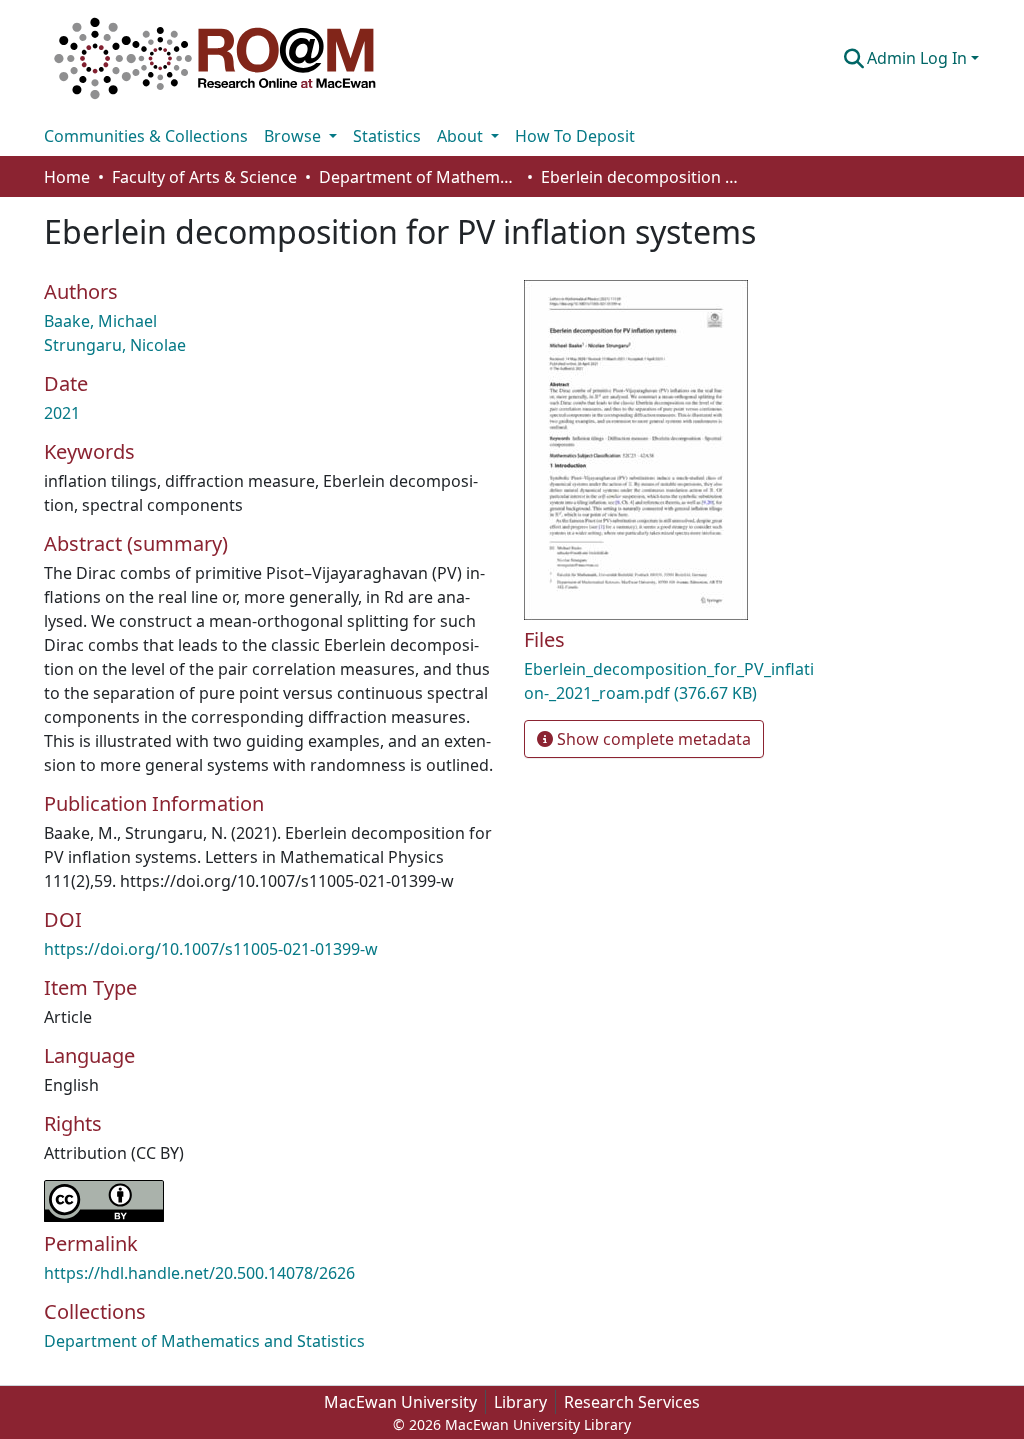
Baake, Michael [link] (100, 321)
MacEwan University (400, 1402)
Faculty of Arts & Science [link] (204, 177)
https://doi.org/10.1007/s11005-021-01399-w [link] (211, 949)
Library (520, 1402)
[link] (672, 681)
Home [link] (67, 177)
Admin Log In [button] (919, 58)
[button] (215, 58)
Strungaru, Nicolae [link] (115, 345)
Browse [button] (294, 136)
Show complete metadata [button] (652, 739)
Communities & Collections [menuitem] (146, 136)
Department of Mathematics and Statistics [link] (419, 177)
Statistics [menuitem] (387, 136)
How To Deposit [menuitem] (575, 136)
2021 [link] (62, 413)
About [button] (462, 136)
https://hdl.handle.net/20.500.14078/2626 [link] (199, 1273)
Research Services (632, 1402)
